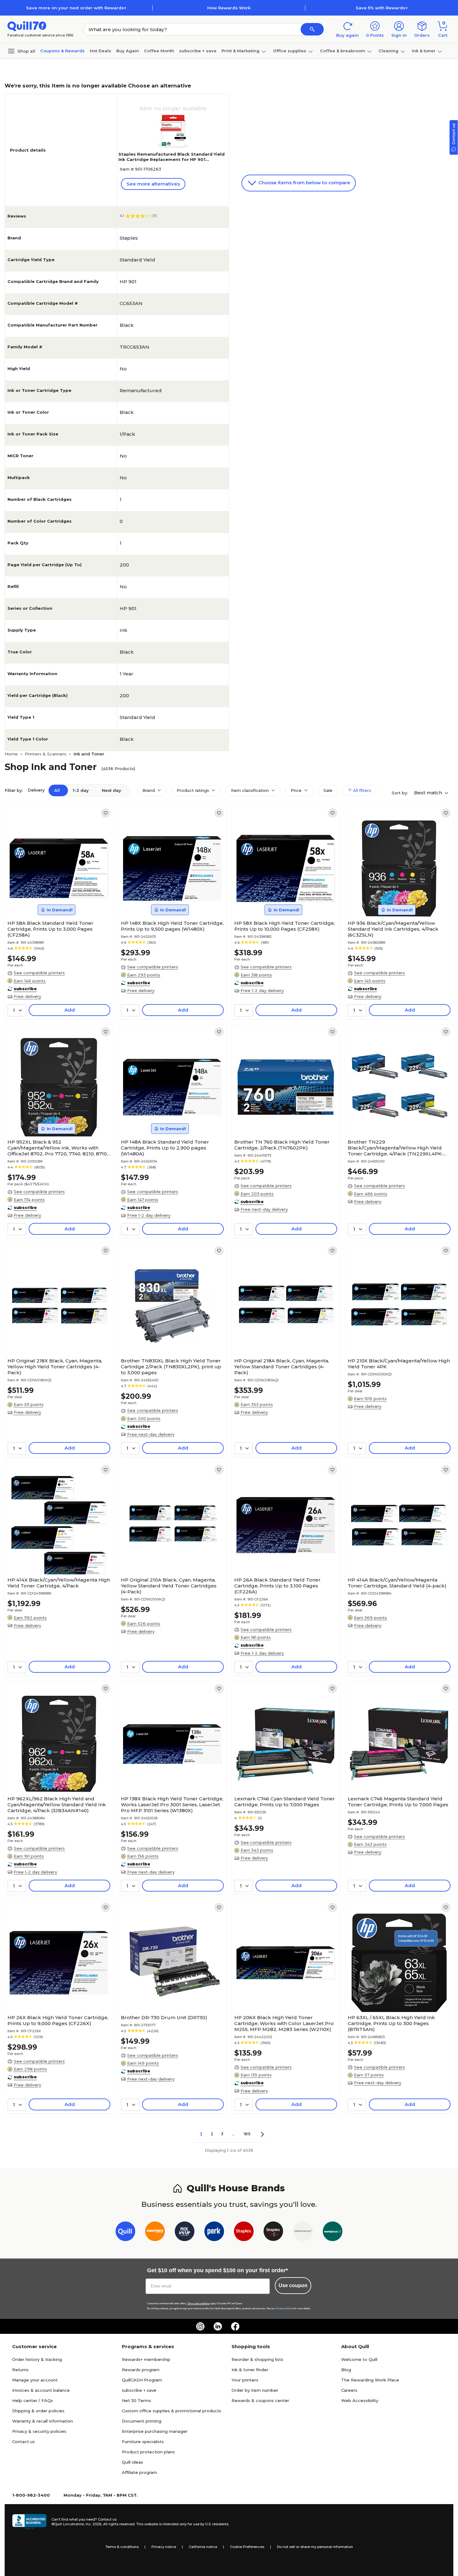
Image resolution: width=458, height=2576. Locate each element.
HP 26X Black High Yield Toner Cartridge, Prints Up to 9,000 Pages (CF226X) (58, 2020)
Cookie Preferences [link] (247, 2547)
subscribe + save (198, 51)
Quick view (57, 899)
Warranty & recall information (43, 2421)
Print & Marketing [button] (241, 51)
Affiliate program (139, 2472)
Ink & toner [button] (424, 51)
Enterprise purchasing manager (155, 2431)
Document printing (142, 2421)
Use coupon (293, 2285)
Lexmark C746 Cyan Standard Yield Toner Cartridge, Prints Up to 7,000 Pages (285, 1802)
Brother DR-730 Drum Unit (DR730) (164, 2017)
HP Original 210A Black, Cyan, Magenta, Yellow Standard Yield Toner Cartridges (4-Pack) (169, 1586)
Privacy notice (164, 2547)
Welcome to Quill (359, 2359)
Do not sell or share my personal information (315, 2547)
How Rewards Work (229, 8)
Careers (349, 2390)
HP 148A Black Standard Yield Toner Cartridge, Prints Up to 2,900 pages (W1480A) (165, 1148)
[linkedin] (218, 2326)
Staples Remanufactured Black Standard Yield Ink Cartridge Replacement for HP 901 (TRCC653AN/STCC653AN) (172, 159)
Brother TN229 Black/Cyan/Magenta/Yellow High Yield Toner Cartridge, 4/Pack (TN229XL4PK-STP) (395, 1148)
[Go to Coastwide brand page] (155, 2233)
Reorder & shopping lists (257, 2359)
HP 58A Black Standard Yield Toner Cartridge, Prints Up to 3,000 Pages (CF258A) (50, 929)
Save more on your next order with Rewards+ (76, 8)
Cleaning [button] (389, 51)
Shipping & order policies (38, 2411)
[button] (312, 29)
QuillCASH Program (142, 2380)
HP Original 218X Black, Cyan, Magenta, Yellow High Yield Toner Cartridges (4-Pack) (55, 1367)
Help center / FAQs (33, 2400)
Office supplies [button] (290, 51)
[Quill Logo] (27, 26)
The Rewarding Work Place (370, 2380)
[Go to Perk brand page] (214, 2233)
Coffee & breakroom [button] (343, 51)
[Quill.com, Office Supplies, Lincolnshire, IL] (29, 2522)
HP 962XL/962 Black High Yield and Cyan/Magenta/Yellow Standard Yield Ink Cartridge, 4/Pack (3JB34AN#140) (57, 1805)
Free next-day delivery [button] (264, 1209)
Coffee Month (159, 51)
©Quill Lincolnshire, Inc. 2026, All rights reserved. (93, 2524)
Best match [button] (429, 793)
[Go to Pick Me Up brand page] (185, 2233)
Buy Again (128, 51)
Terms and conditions (198, 2303)
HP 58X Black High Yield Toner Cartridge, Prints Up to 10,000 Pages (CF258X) (285, 926)
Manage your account (35, 2380)
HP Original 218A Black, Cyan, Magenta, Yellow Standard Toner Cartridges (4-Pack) (282, 1367)
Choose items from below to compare (304, 183)
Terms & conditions (122, 2547)
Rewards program (141, 2370)
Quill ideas (132, 2462)
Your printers (245, 2380)
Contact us (24, 2442)
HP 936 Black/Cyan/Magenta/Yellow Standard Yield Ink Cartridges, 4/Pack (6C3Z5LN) (393, 929)
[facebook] (235, 2326)
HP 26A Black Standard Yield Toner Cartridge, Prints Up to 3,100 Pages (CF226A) (277, 1586)
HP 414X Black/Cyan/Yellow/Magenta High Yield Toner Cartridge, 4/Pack (59, 1583)
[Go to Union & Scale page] (303, 2233)
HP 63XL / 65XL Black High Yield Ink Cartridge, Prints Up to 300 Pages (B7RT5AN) (391, 2023)
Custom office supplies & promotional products (172, 2411)
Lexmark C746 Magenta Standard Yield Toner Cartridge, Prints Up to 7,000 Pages (398, 1802)
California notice (203, 2547)
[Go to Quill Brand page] (125, 2233)
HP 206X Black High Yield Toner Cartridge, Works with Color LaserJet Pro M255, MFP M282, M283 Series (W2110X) (284, 2023)
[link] (106, 813)
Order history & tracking (37, 2359)
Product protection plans (148, 2452)
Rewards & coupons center (260, 2400)
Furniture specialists (143, 2442)
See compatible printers (39, 973)
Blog (346, 2370)
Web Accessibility (360, 2400)
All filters (361, 790)
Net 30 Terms (136, 2400)
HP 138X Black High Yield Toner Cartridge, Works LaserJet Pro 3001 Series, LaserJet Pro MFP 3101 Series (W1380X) (172, 1805)
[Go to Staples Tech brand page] (273, 2233)
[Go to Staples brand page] (244, 2233)
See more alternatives (153, 184)
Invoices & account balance (41, 2390)
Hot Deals (100, 51)
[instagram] (200, 2326)
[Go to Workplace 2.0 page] (333, 2233)
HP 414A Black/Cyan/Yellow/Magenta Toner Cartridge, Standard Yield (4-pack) (397, 1583)
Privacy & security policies (39, 2431)
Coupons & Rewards (62, 51)
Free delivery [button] (27, 996)
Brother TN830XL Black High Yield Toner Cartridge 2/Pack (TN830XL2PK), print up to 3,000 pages (171, 1367)
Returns (20, 2370)
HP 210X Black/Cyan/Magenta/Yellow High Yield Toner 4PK (399, 1364)
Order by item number (255, 2390)
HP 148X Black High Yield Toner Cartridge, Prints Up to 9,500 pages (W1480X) (172, 926)
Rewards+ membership (146, 2359)
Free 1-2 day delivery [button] (262, 990)
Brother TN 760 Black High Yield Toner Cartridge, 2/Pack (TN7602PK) (282, 1145)
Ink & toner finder (250, 2370)
